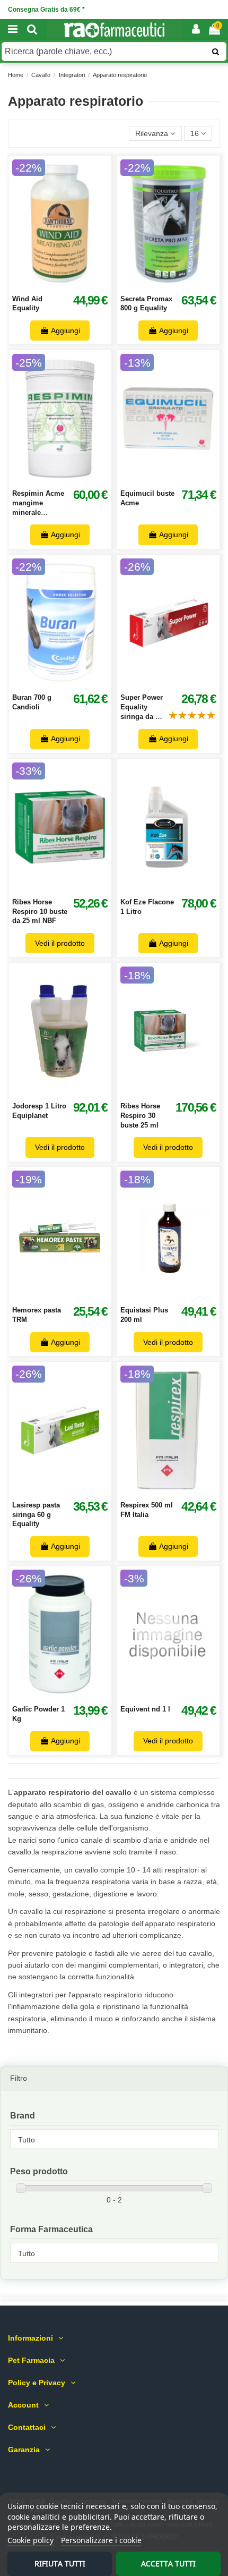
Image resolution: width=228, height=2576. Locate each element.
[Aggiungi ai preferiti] (48, 284)
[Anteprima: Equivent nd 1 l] (180, 1695)
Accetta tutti (168, 2564)
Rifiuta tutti (60, 2564)
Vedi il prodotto (60, 943)
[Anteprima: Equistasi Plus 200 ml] (180, 1296)
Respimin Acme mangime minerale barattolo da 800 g (38, 512)
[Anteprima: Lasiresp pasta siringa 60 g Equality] (72, 1491)
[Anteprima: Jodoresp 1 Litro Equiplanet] (72, 1092)
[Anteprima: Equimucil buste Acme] (180, 479)
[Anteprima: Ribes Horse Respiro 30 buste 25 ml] (180, 1092)
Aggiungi (65, 331)
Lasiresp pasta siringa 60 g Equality (36, 1514)
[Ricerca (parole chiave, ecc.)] (216, 52)
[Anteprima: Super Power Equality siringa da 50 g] (180, 683)
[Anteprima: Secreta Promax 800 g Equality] (180, 284)
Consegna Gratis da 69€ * (46, 10)
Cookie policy (30, 2540)
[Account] (196, 30)
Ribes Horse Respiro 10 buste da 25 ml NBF (40, 911)
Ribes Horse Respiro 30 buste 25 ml (140, 1115)
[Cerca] (32, 30)
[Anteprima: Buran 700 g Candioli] (72, 683)
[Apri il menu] (13, 30)
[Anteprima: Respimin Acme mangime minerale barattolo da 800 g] (72, 479)
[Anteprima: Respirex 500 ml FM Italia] (180, 1491)
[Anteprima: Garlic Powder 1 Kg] (72, 1695)
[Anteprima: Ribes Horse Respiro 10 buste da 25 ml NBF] (72, 888)
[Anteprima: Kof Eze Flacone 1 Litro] (180, 888)
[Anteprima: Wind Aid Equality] (72, 284)
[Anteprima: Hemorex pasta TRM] (72, 1296)
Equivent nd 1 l (145, 1709)
